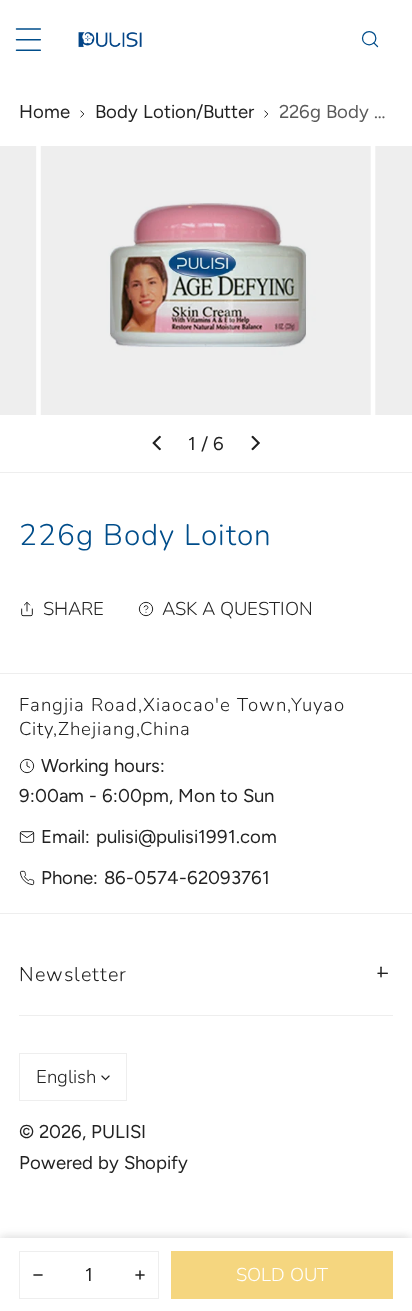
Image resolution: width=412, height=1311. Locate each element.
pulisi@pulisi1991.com (186, 836)
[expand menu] (28, 39)
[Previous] (158, 444)
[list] (206, 309)
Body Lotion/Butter (174, 111)
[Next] (255, 444)
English (66, 1077)
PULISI (118, 1131)
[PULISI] (110, 39)
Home (44, 111)
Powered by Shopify (103, 1162)
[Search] (369, 39)
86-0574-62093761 (187, 877)
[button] (206, 972)
